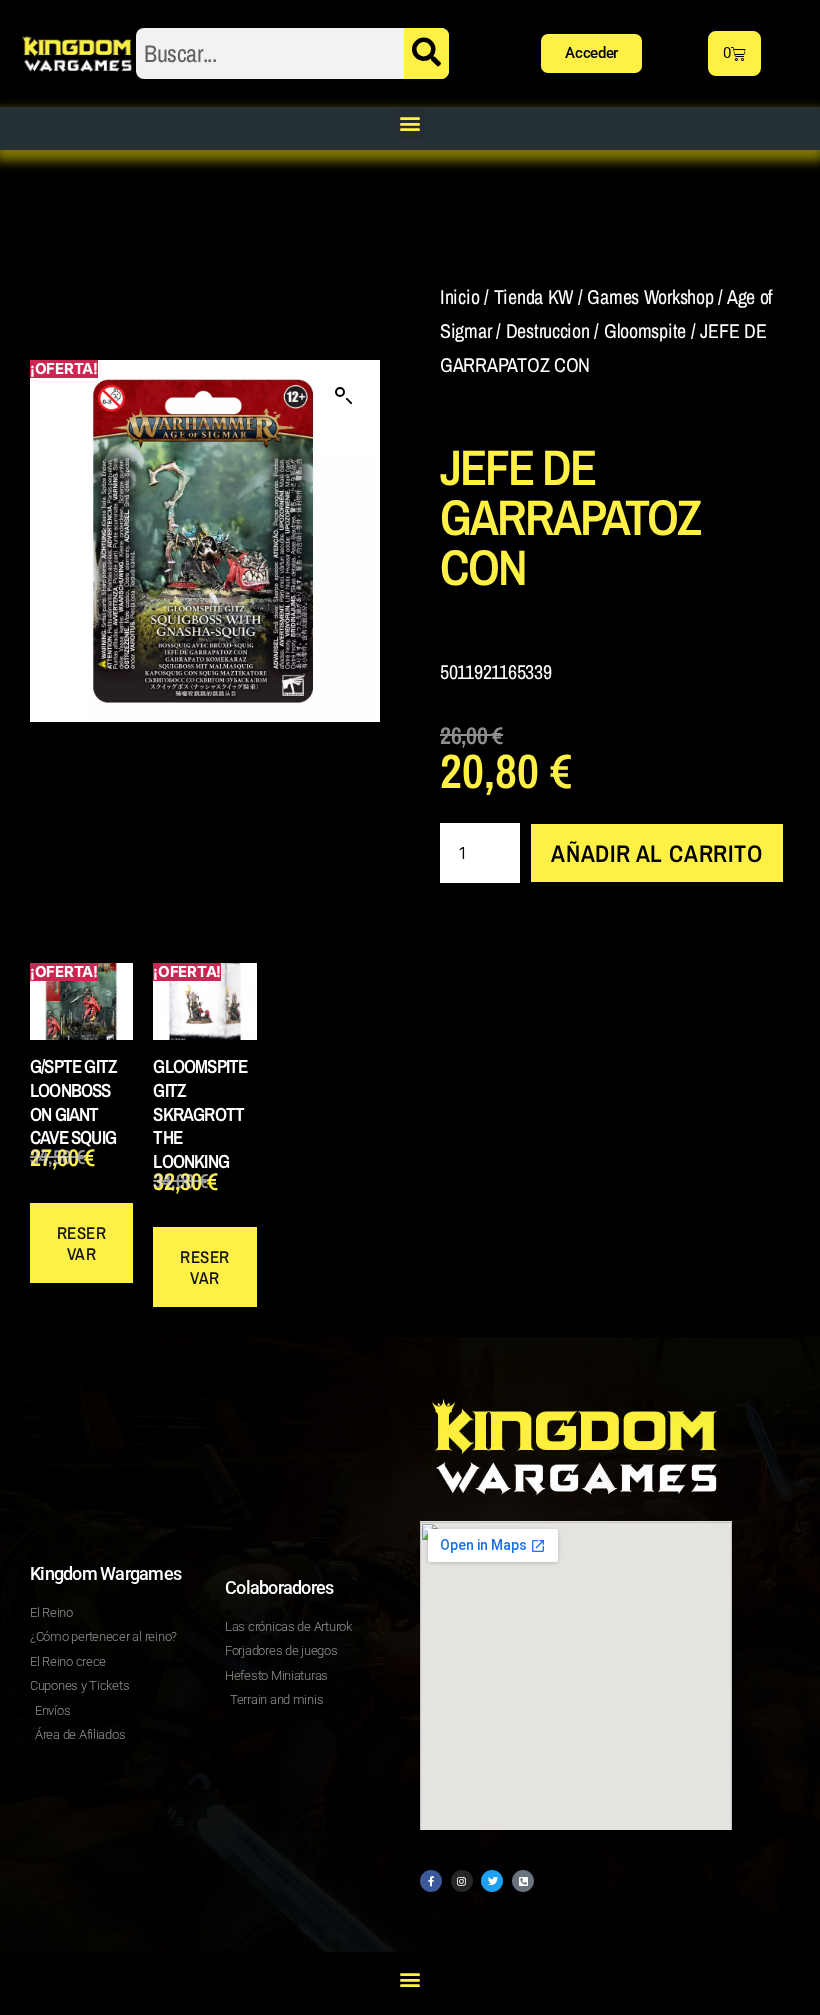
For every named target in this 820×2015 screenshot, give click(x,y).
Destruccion (548, 330)
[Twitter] (492, 1881)
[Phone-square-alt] (523, 1881)
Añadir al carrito (657, 853)
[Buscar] (426, 53)
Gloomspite (645, 330)
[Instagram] (462, 1881)
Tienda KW (534, 296)
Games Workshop (650, 296)
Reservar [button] (82, 1243)
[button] (410, 123)
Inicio (459, 296)
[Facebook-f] (431, 1881)
